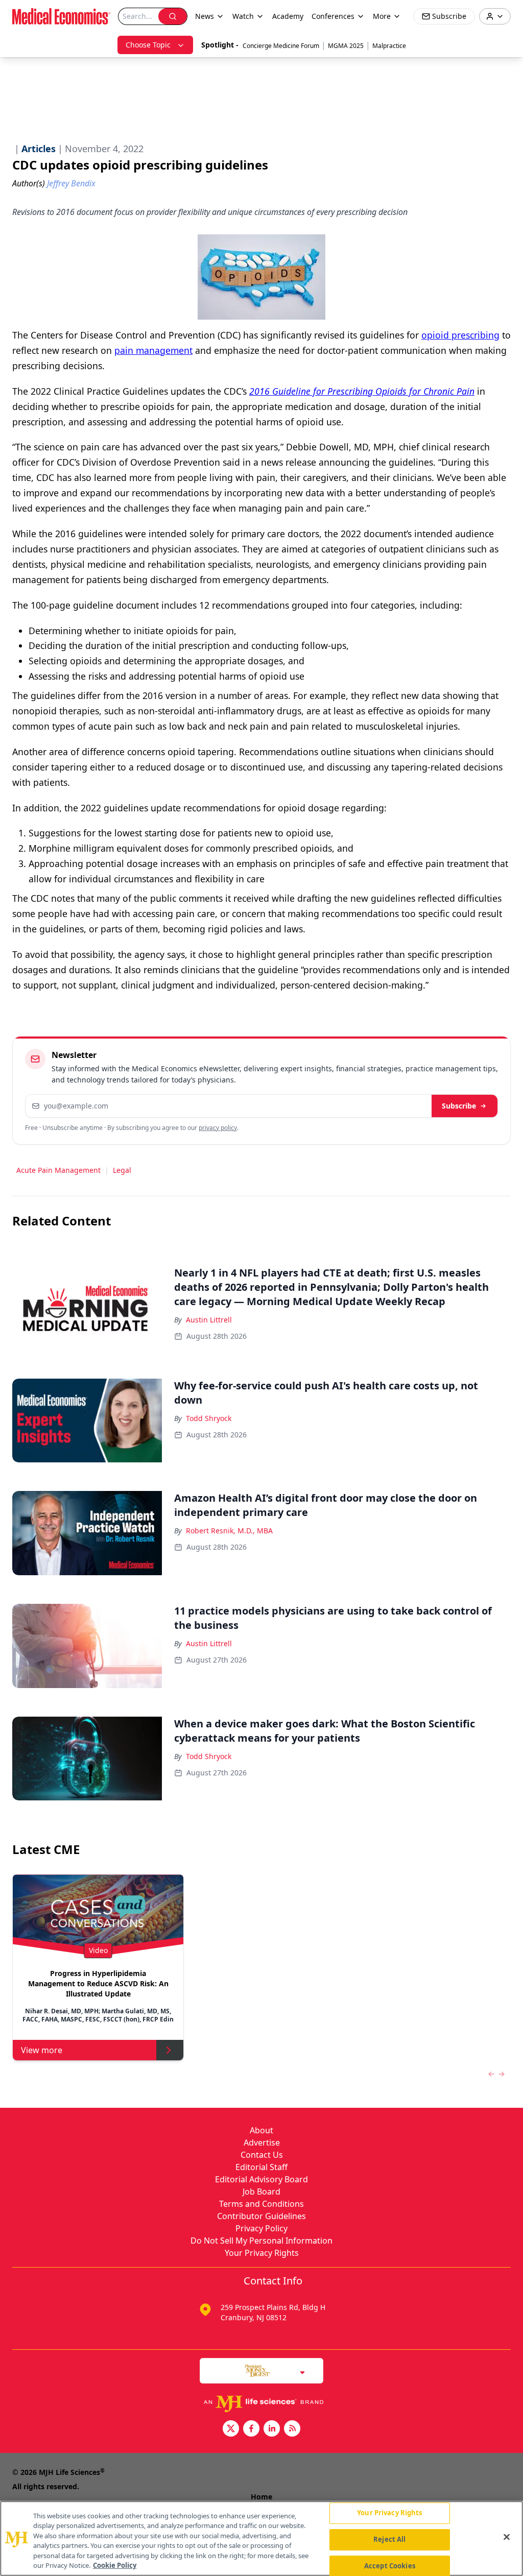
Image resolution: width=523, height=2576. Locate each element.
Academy (288, 16)
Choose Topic (148, 45)
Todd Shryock (209, 1418)
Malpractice (389, 46)
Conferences (333, 16)
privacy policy (218, 1128)
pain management (153, 350)
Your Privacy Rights (262, 2253)
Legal (122, 1170)
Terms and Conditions (261, 2204)
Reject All (389, 2539)
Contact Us (262, 2155)
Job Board (261, 2192)
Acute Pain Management (58, 1170)
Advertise (262, 2142)
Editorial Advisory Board (261, 2179)
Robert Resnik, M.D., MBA (229, 1531)
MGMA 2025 (346, 46)
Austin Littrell (209, 1320)
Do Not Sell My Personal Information (261, 2241)
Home (261, 2497)
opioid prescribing (460, 335)
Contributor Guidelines (261, 2216)
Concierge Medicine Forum (281, 46)
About (261, 2130)
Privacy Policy (261, 2228)
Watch (243, 16)
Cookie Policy (115, 2565)
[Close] (507, 2537)
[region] (261, 2538)
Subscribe (459, 1106)
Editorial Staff (261, 2167)
